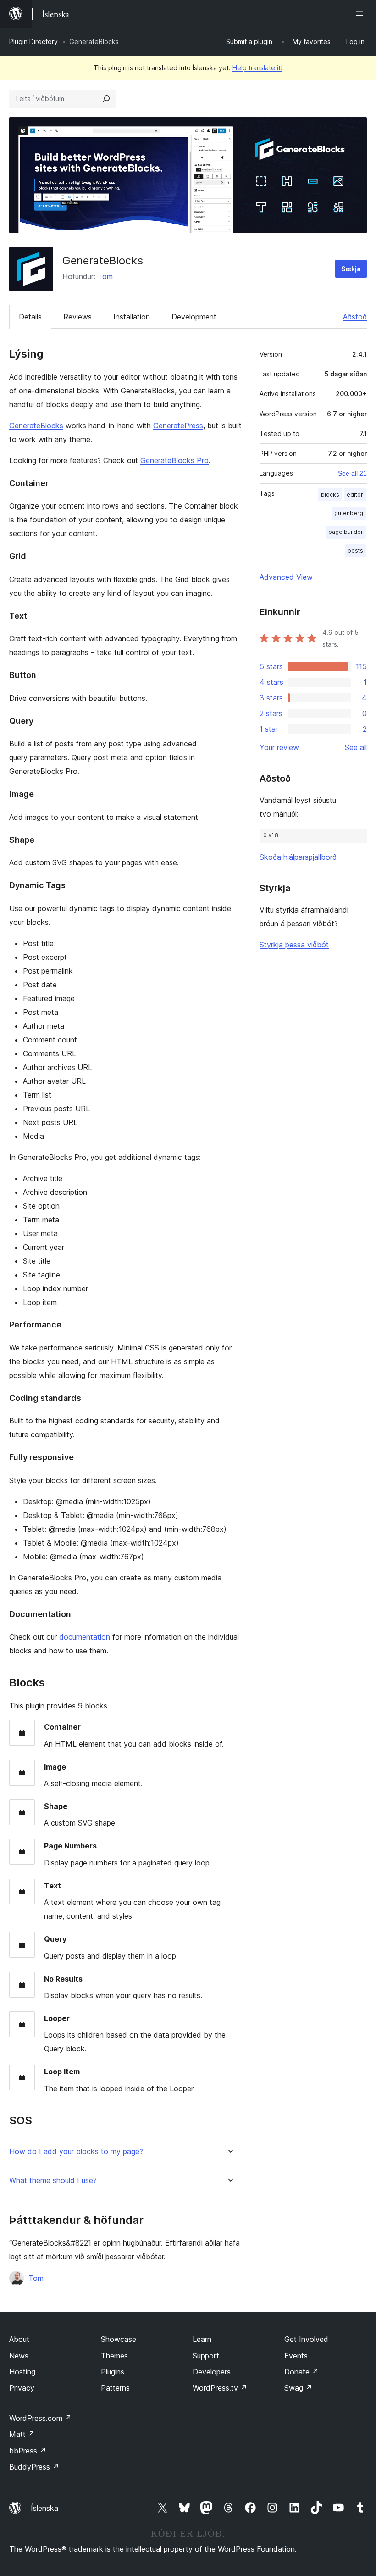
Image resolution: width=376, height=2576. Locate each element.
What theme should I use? (53, 2181)
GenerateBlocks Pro (174, 460)
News (19, 2356)
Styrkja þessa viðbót (294, 945)
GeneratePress (178, 426)
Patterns (115, 2388)
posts (355, 551)
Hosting (22, 2372)
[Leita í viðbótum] (106, 99)
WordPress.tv (220, 2388)
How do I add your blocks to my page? (76, 2152)
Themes (114, 2356)
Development (194, 317)
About (19, 2339)
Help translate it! (257, 68)
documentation (85, 1637)
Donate (301, 2372)
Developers (212, 2372)
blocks (330, 495)
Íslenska (44, 2508)
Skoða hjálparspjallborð (298, 857)
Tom (105, 276)
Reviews (77, 317)
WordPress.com (40, 2418)
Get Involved (306, 2339)
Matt (22, 2434)
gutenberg (349, 513)
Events (296, 2356)
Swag (298, 2388)
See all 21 (352, 473)
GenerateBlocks (36, 426)
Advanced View (286, 577)
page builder (346, 532)
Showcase (119, 2339)
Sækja (351, 269)
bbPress (28, 2451)
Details (30, 317)
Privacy (22, 2388)
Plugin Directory (33, 42)
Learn (202, 2339)
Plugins (113, 2372)
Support (206, 2356)
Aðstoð (355, 317)
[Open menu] (361, 14)
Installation (132, 317)
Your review (279, 747)
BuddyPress (34, 2467)
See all (356, 747)
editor (355, 495)
